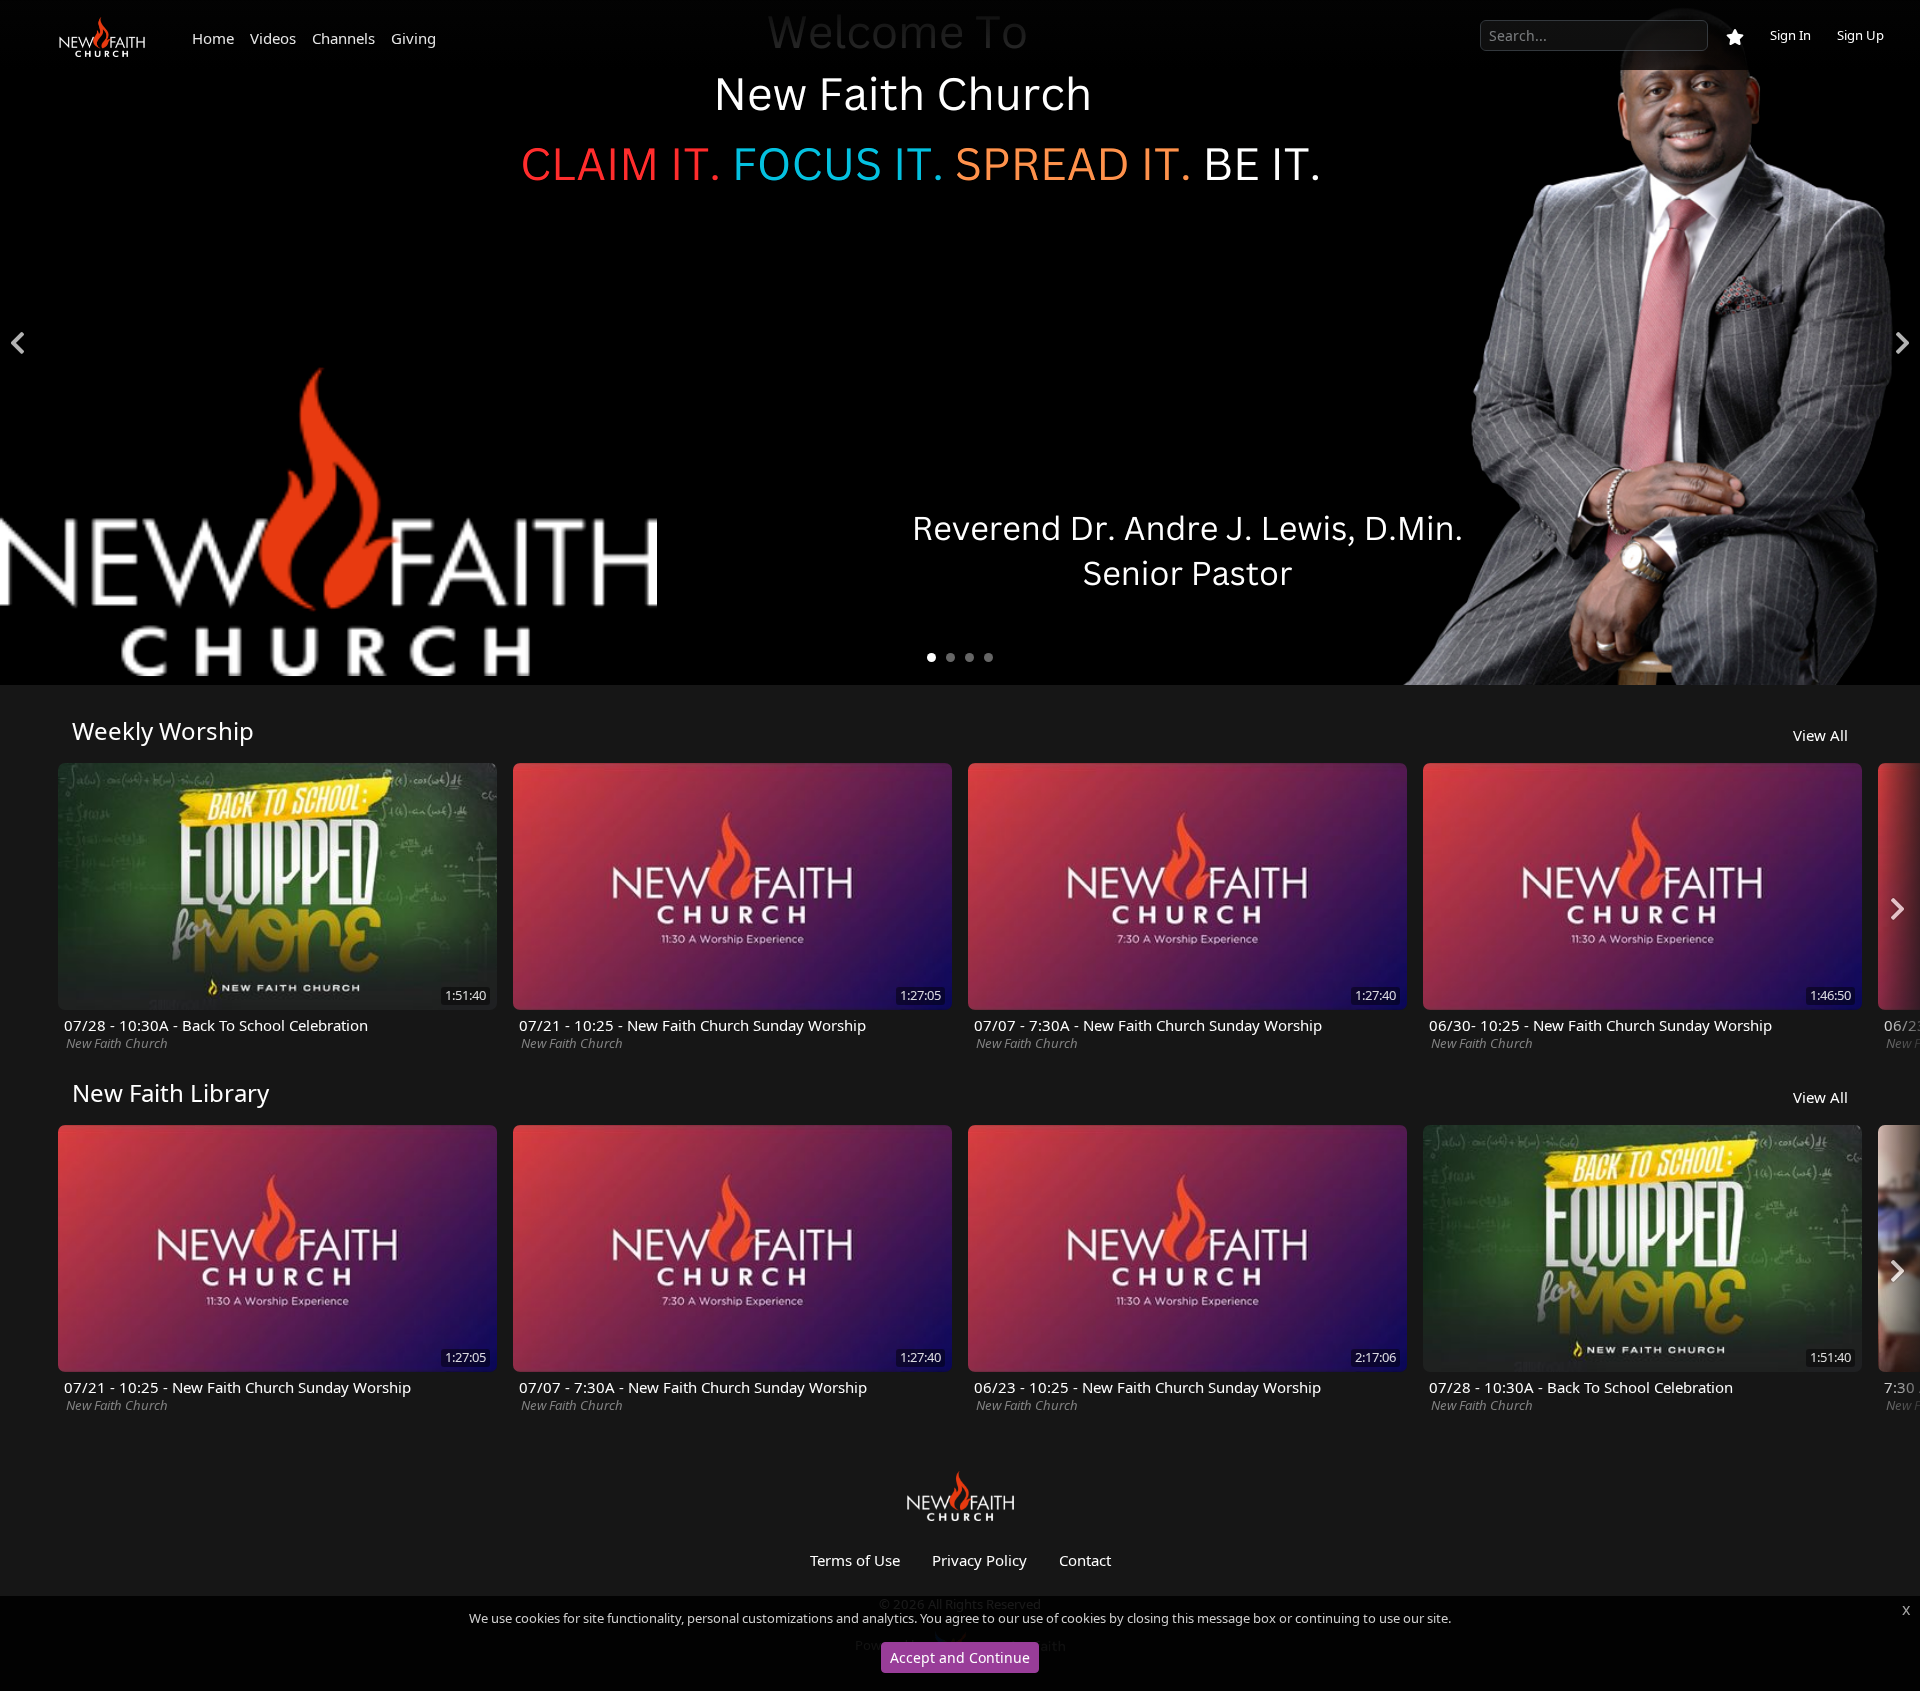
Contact (1085, 1560)
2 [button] (950, 658)
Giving (413, 38)
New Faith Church (117, 1043)
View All (1820, 735)
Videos (273, 38)
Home (213, 38)
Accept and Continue (960, 1657)
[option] (960, 342)
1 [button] (931, 658)
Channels (343, 38)
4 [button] (988, 658)
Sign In (1790, 35)
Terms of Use (855, 1560)
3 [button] (969, 658)
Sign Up (1860, 35)
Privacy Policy (979, 1560)
